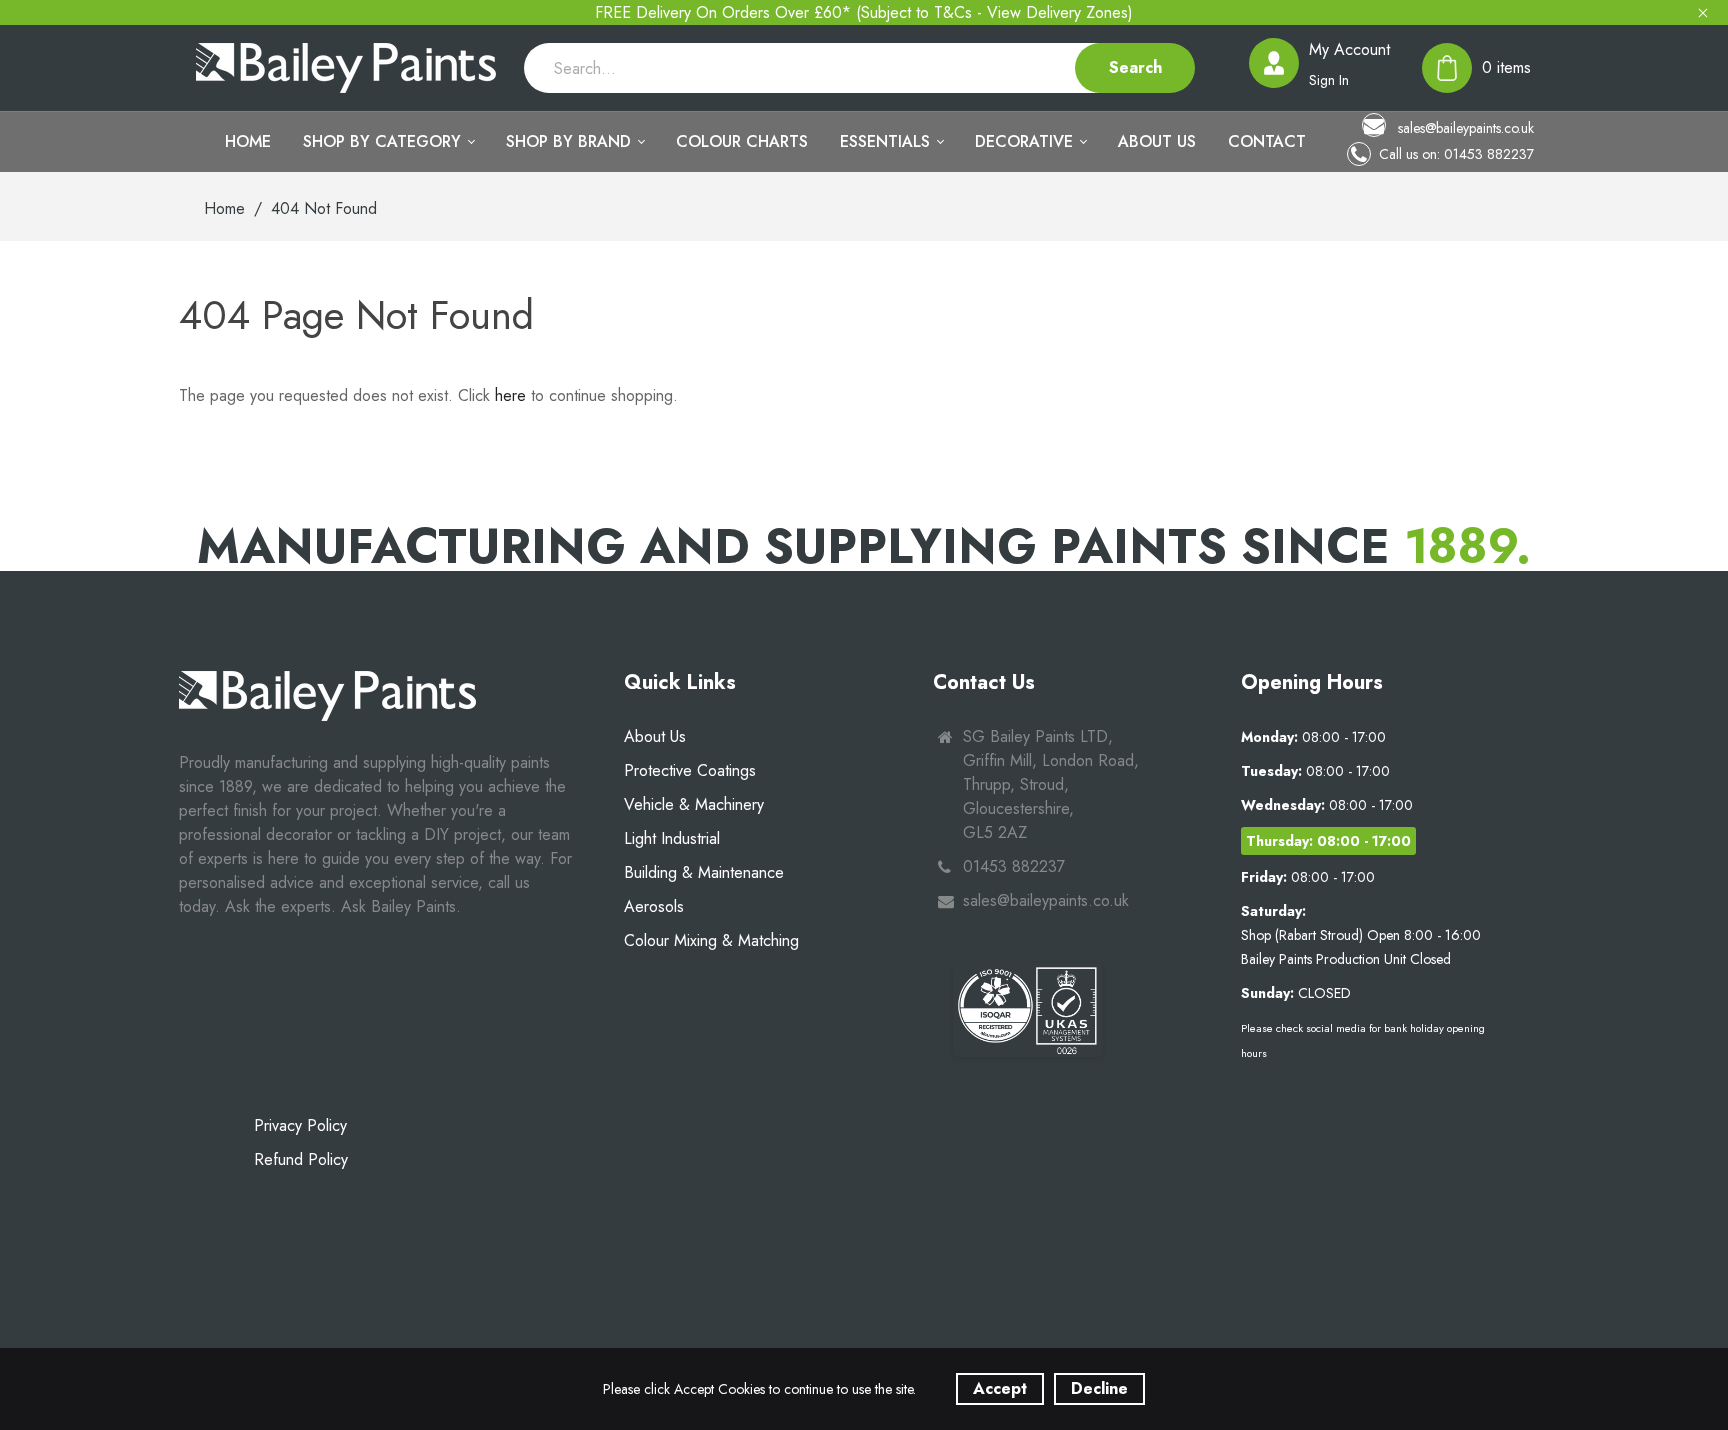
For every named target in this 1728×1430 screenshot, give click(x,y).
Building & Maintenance (704, 872)
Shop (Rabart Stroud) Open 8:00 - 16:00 (1361, 935)
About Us (655, 736)
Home (224, 208)
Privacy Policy (300, 1125)
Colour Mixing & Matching (711, 940)
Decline (1099, 1388)
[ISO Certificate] (1028, 1010)
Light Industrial (672, 838)
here (510, 395)
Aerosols (654, 906)
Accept (1000, 1388)
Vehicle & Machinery (694, 804)
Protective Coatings (690, 770)
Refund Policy (301, 1159)
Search (1135, 67)
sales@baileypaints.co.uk (1464, 127)
